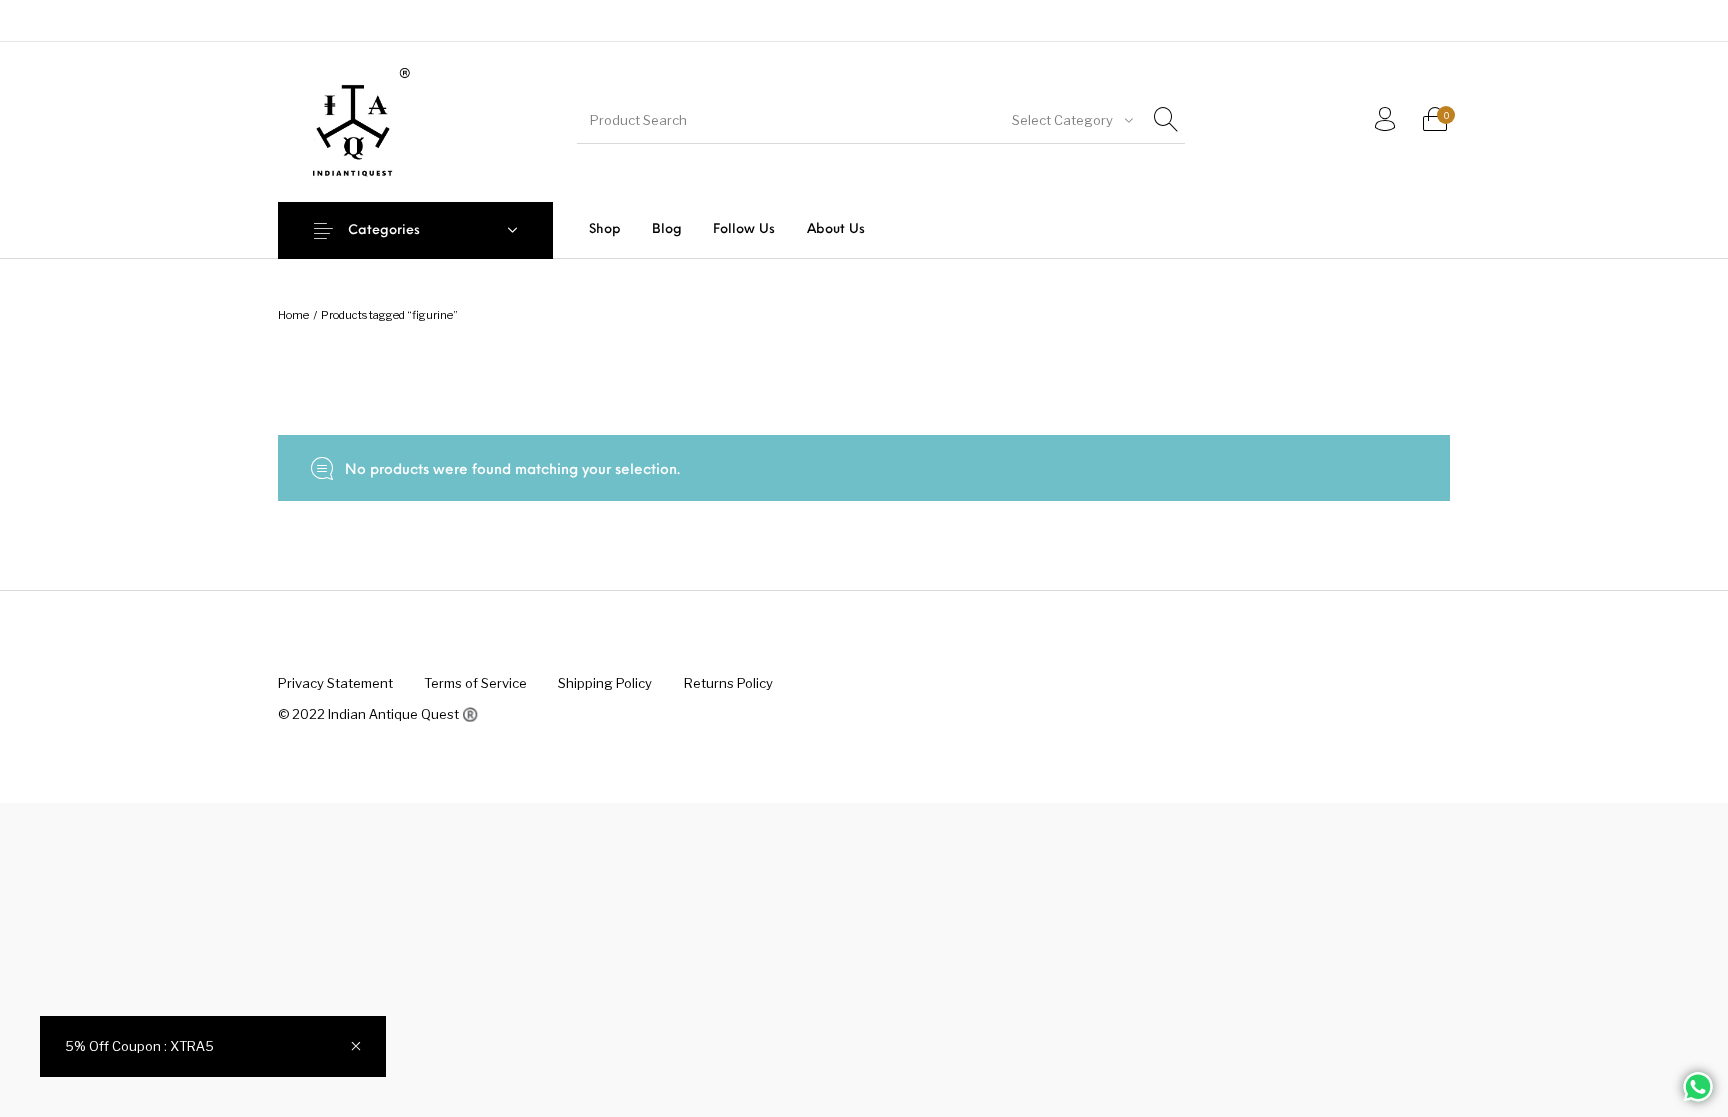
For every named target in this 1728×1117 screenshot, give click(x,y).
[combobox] (1071, 120)
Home (293, 315)
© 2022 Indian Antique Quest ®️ (378, 714)
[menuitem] (604, 229)
